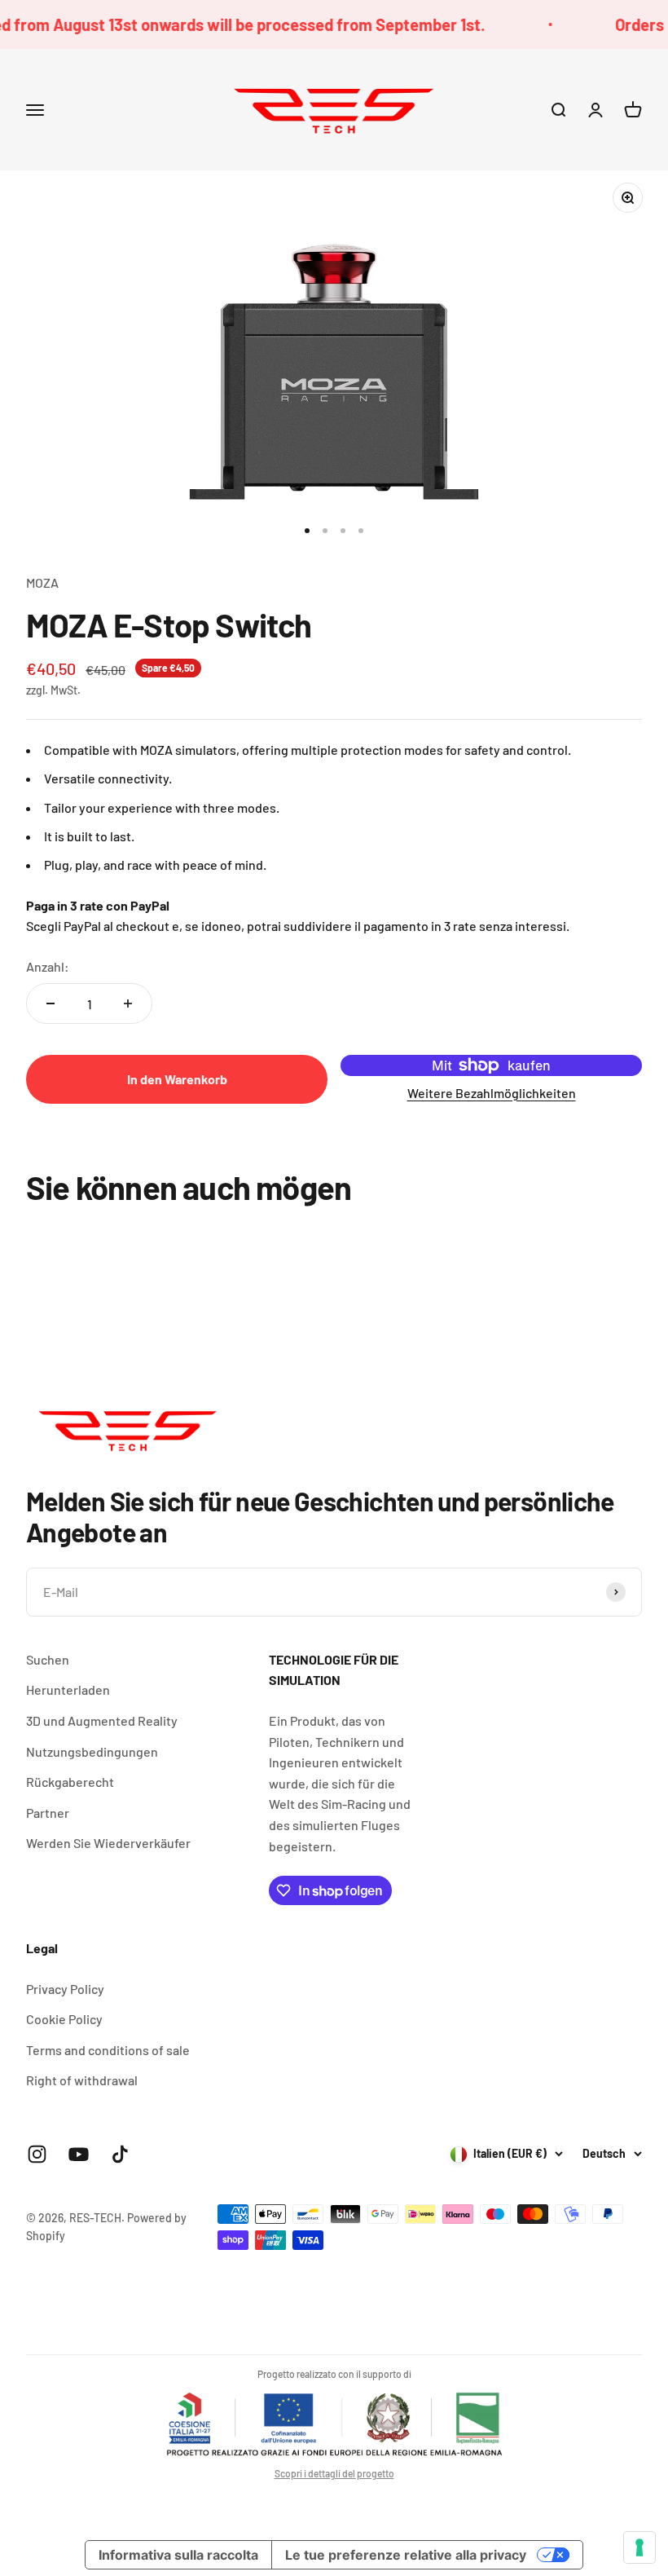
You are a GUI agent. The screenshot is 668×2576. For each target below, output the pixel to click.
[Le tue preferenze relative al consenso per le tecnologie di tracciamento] (639, 2547)
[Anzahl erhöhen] (128, 1003)
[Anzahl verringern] (51, 1003)
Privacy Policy (65, 1989)
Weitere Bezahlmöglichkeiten (492, 1093)
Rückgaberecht (70, 1782)
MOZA (42, 582)
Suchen (48, 1659)
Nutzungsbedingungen (92, 1751)
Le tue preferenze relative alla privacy (406, 2555)
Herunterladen (68, 1689)
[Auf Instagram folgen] (37, 2154)
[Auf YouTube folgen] (79, 2154)
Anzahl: (48, 966)
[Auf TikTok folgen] (120, 2154)
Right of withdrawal (82, 2080)
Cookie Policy (64, 2019)
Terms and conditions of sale (108, 2050)
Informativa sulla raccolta (178, 2555)
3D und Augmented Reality (102, 1720)
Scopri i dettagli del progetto (334, 2473)
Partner (48, 1813)
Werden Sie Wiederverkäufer (108, 1843)
